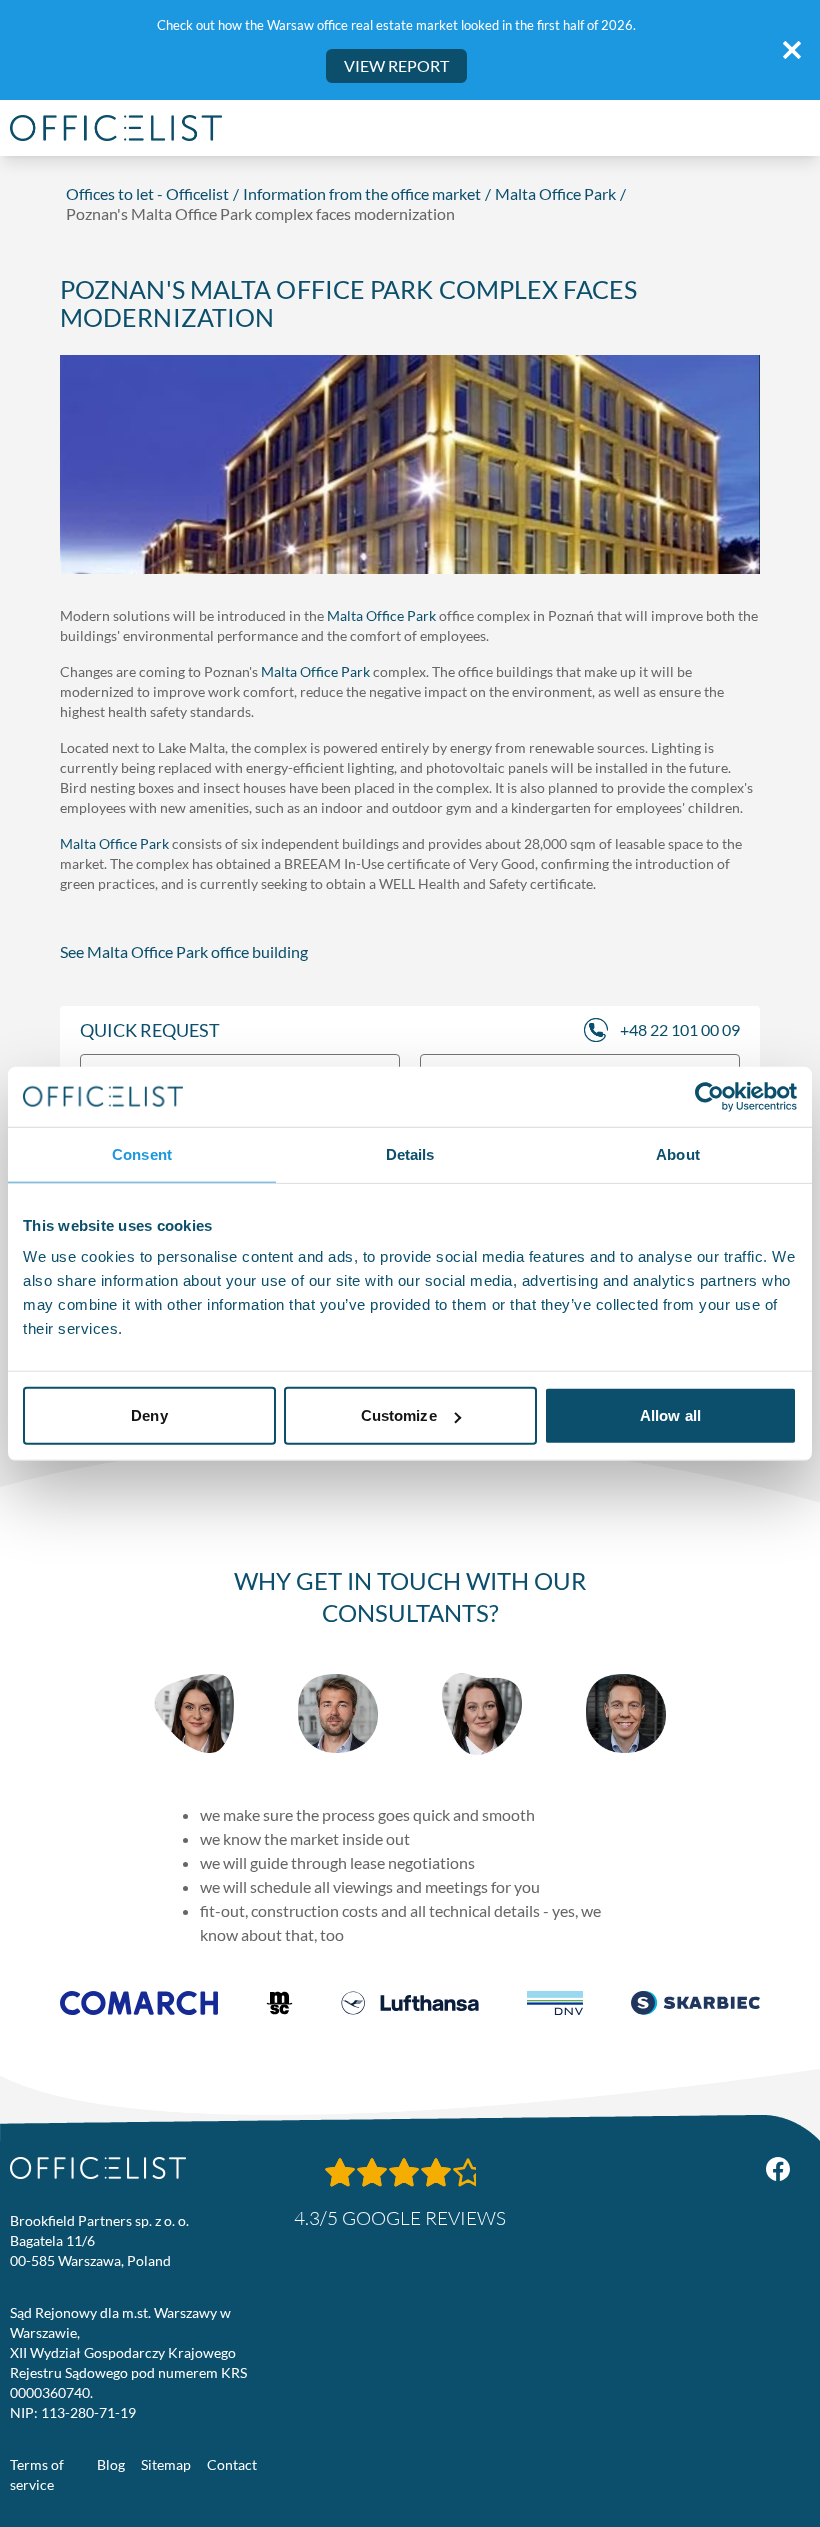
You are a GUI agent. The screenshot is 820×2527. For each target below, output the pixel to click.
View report (396, 65)
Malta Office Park (555, 193)
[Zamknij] (792, 50)
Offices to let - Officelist (147, 193)
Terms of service (37, 2474)
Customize (399, 1415)
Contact (232, 2464)
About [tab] (678, 1153)
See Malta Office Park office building (184, 951)
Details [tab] (410, 1153)
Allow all (670, 1415)
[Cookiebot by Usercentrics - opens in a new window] (709, 1096)
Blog (111, 2464)
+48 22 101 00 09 (680, 1029)
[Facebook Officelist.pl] (778, 2169)
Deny (149, 1415)
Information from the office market (362, 193)
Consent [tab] (142, 1153)
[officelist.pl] (98, 2168)
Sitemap (166, 2464)
